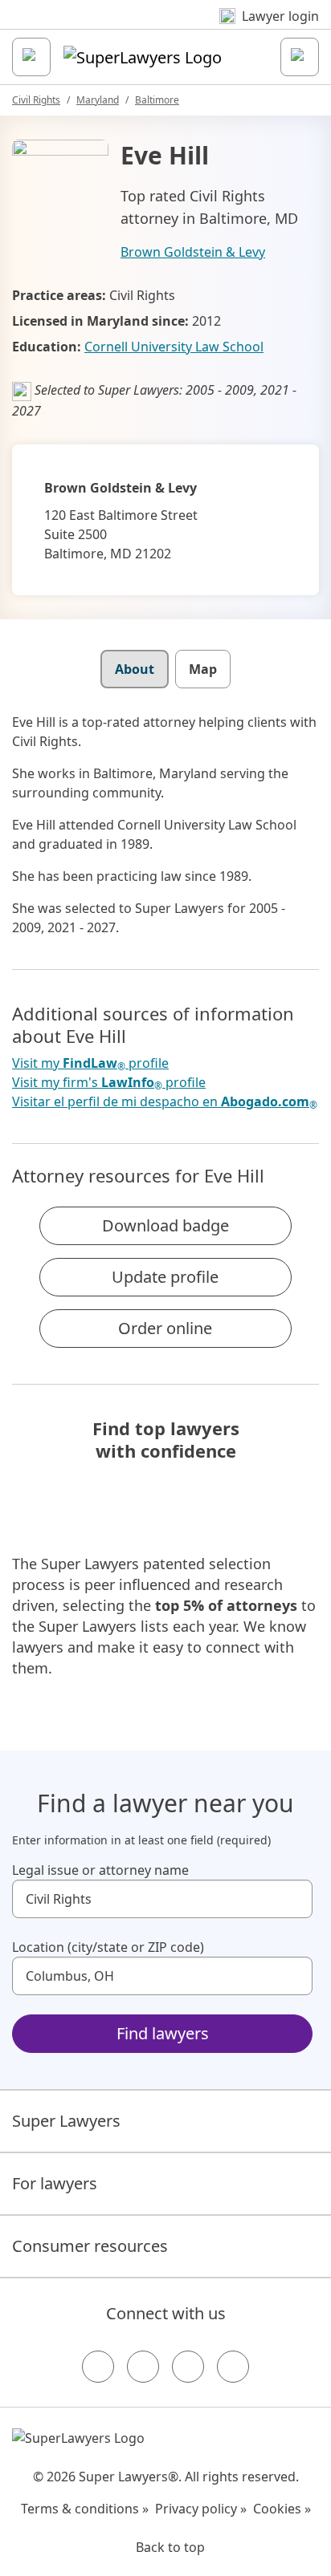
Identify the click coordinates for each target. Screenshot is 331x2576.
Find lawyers (163, 2033)
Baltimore (157, 100)
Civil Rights (36, 100)
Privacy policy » (201, 2509)
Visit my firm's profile (109, 1083)
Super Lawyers (66, 2121)
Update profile (165, 1277)
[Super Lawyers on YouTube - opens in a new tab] (188, 2367)
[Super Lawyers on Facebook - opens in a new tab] (98, 2367)
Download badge (165, 1225)
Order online (165, 1328)
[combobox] (162, 1899)
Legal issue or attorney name (100, 1870)
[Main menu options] (31, 57)
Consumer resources (90, 2246)
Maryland (98, 100)
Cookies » (282, 2509)
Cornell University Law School (174, 347)
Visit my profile (90, 1063)
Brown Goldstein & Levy (193, 252)
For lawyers (55, 2183)
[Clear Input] (293, 1899)
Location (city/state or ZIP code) (108, 1947)
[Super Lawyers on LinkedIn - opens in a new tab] (233, 2367)
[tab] (135, 669)
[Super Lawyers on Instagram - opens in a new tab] (143, 2367)
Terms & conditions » (85, 2509)
